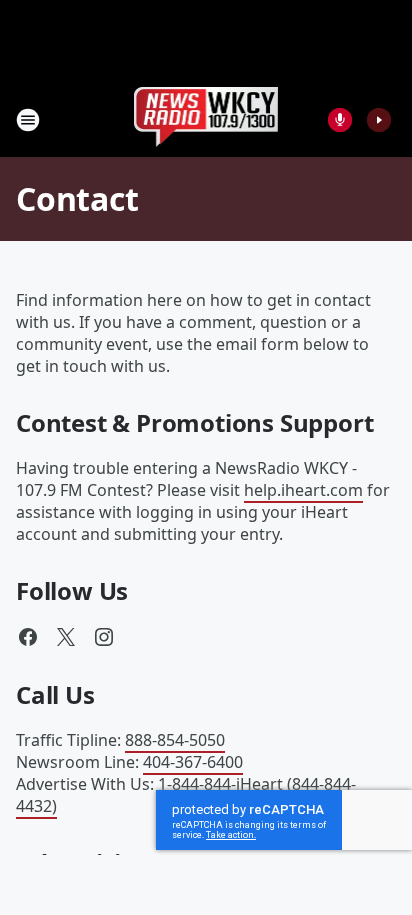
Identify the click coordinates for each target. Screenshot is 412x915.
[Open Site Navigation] (28, 120)
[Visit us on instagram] (104, 637)
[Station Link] (206, 119)
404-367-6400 (193, 762)
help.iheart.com (303, 490)
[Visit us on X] (66, 637)
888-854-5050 (175, 740)
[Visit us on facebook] (28, 637)
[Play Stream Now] (379, 120)
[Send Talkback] (340, 120)
